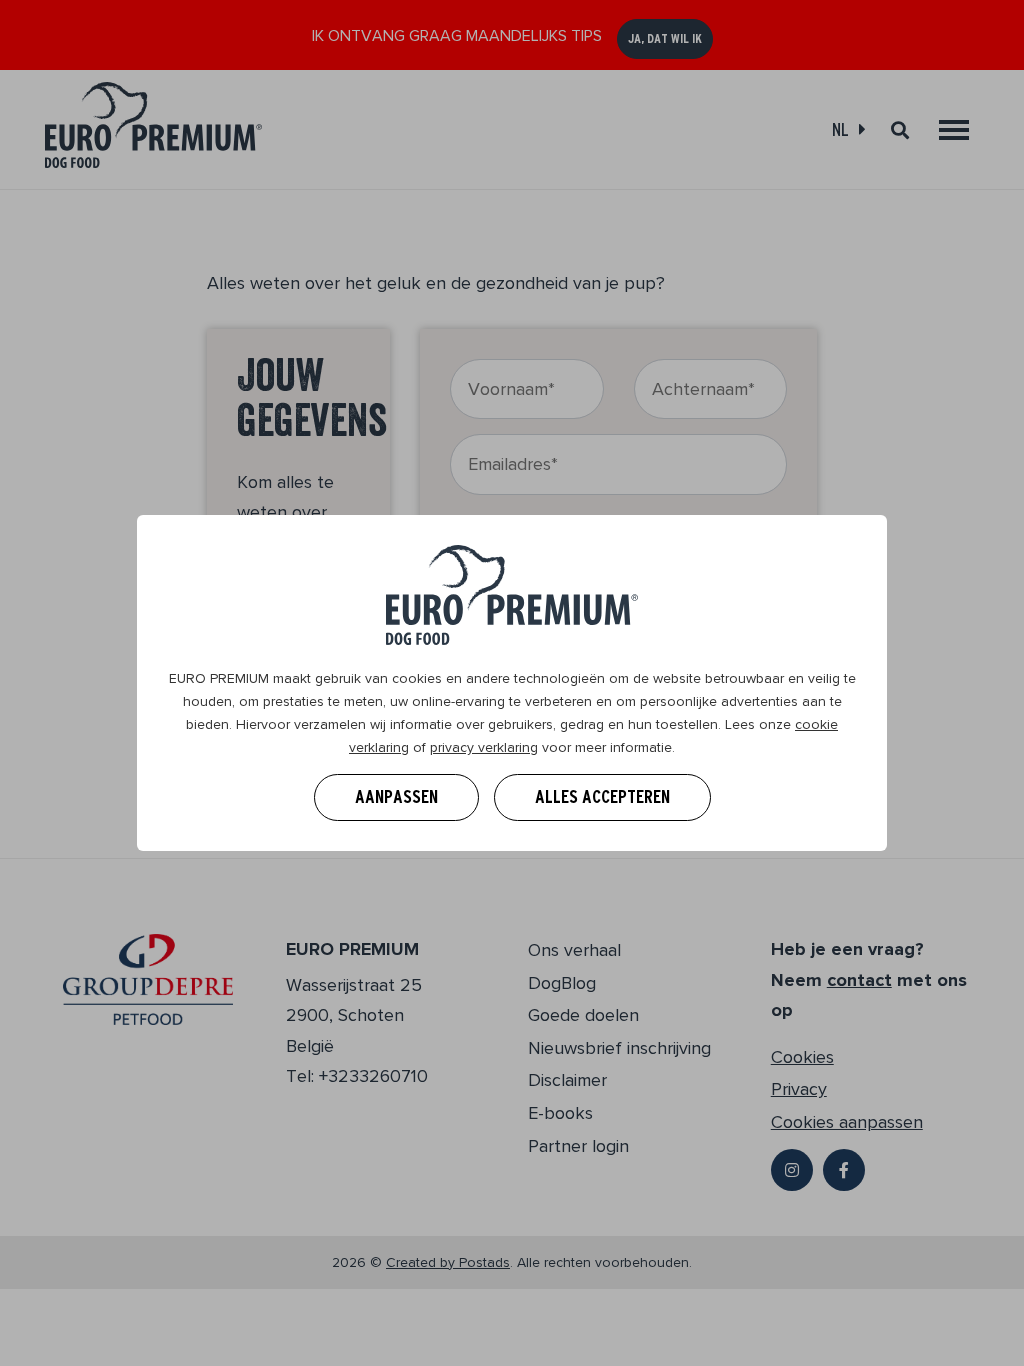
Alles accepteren (602, 797)
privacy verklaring (484, 747)
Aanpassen (396, 797)
